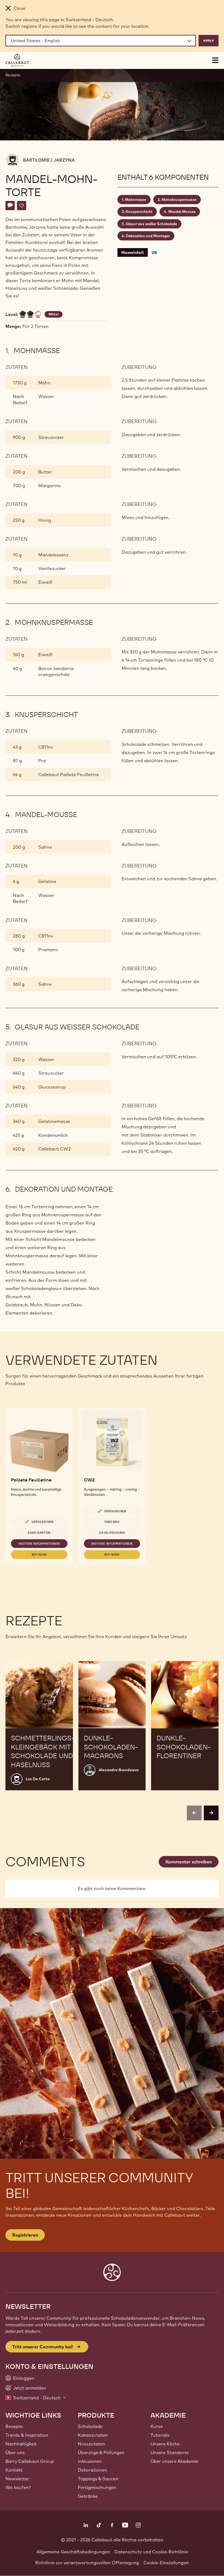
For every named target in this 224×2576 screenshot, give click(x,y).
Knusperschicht (139, 212)
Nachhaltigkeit (21, 2444)
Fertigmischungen (97, 2487)
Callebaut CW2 (54, 1149)
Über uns (15, 2453)
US (154, 252)
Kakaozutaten (93, 2435)
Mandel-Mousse (182, 212)
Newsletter (17, 2479)
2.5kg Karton (39, 1533)
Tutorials (160, 2435)
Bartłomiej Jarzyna (49, 160)
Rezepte (13, 75)
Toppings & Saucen (98, 2479)
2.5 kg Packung (112, 1533)
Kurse (157, 2426)
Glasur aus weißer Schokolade (151, 224)
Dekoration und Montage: (148, 236)
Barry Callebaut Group (30, 2461)
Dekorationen (92, 2470)
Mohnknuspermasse (179, 200)
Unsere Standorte (170, 2453)
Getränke (88, 2496)
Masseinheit (133, 252)
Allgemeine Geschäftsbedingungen (73, 2552)
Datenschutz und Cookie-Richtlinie (151, 2552)
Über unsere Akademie (174, 2461)
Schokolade (90, 2426)
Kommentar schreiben (189, 1862)
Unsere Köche (165, 2444)
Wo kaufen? (18, 2487)
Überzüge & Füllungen (101, 2453)
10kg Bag (112, 1522)
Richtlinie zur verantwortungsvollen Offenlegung (87, 2563)
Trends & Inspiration (27, 2435)
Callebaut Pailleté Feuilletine (69, 775)
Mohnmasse (136, 200)
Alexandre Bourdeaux (119, 1770)
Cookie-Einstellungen (166, 2563)
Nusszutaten (92, 2444)
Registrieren (25, 2235)
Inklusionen (90, 2461)
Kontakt (14, 2470)
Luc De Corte (38, 1779)
